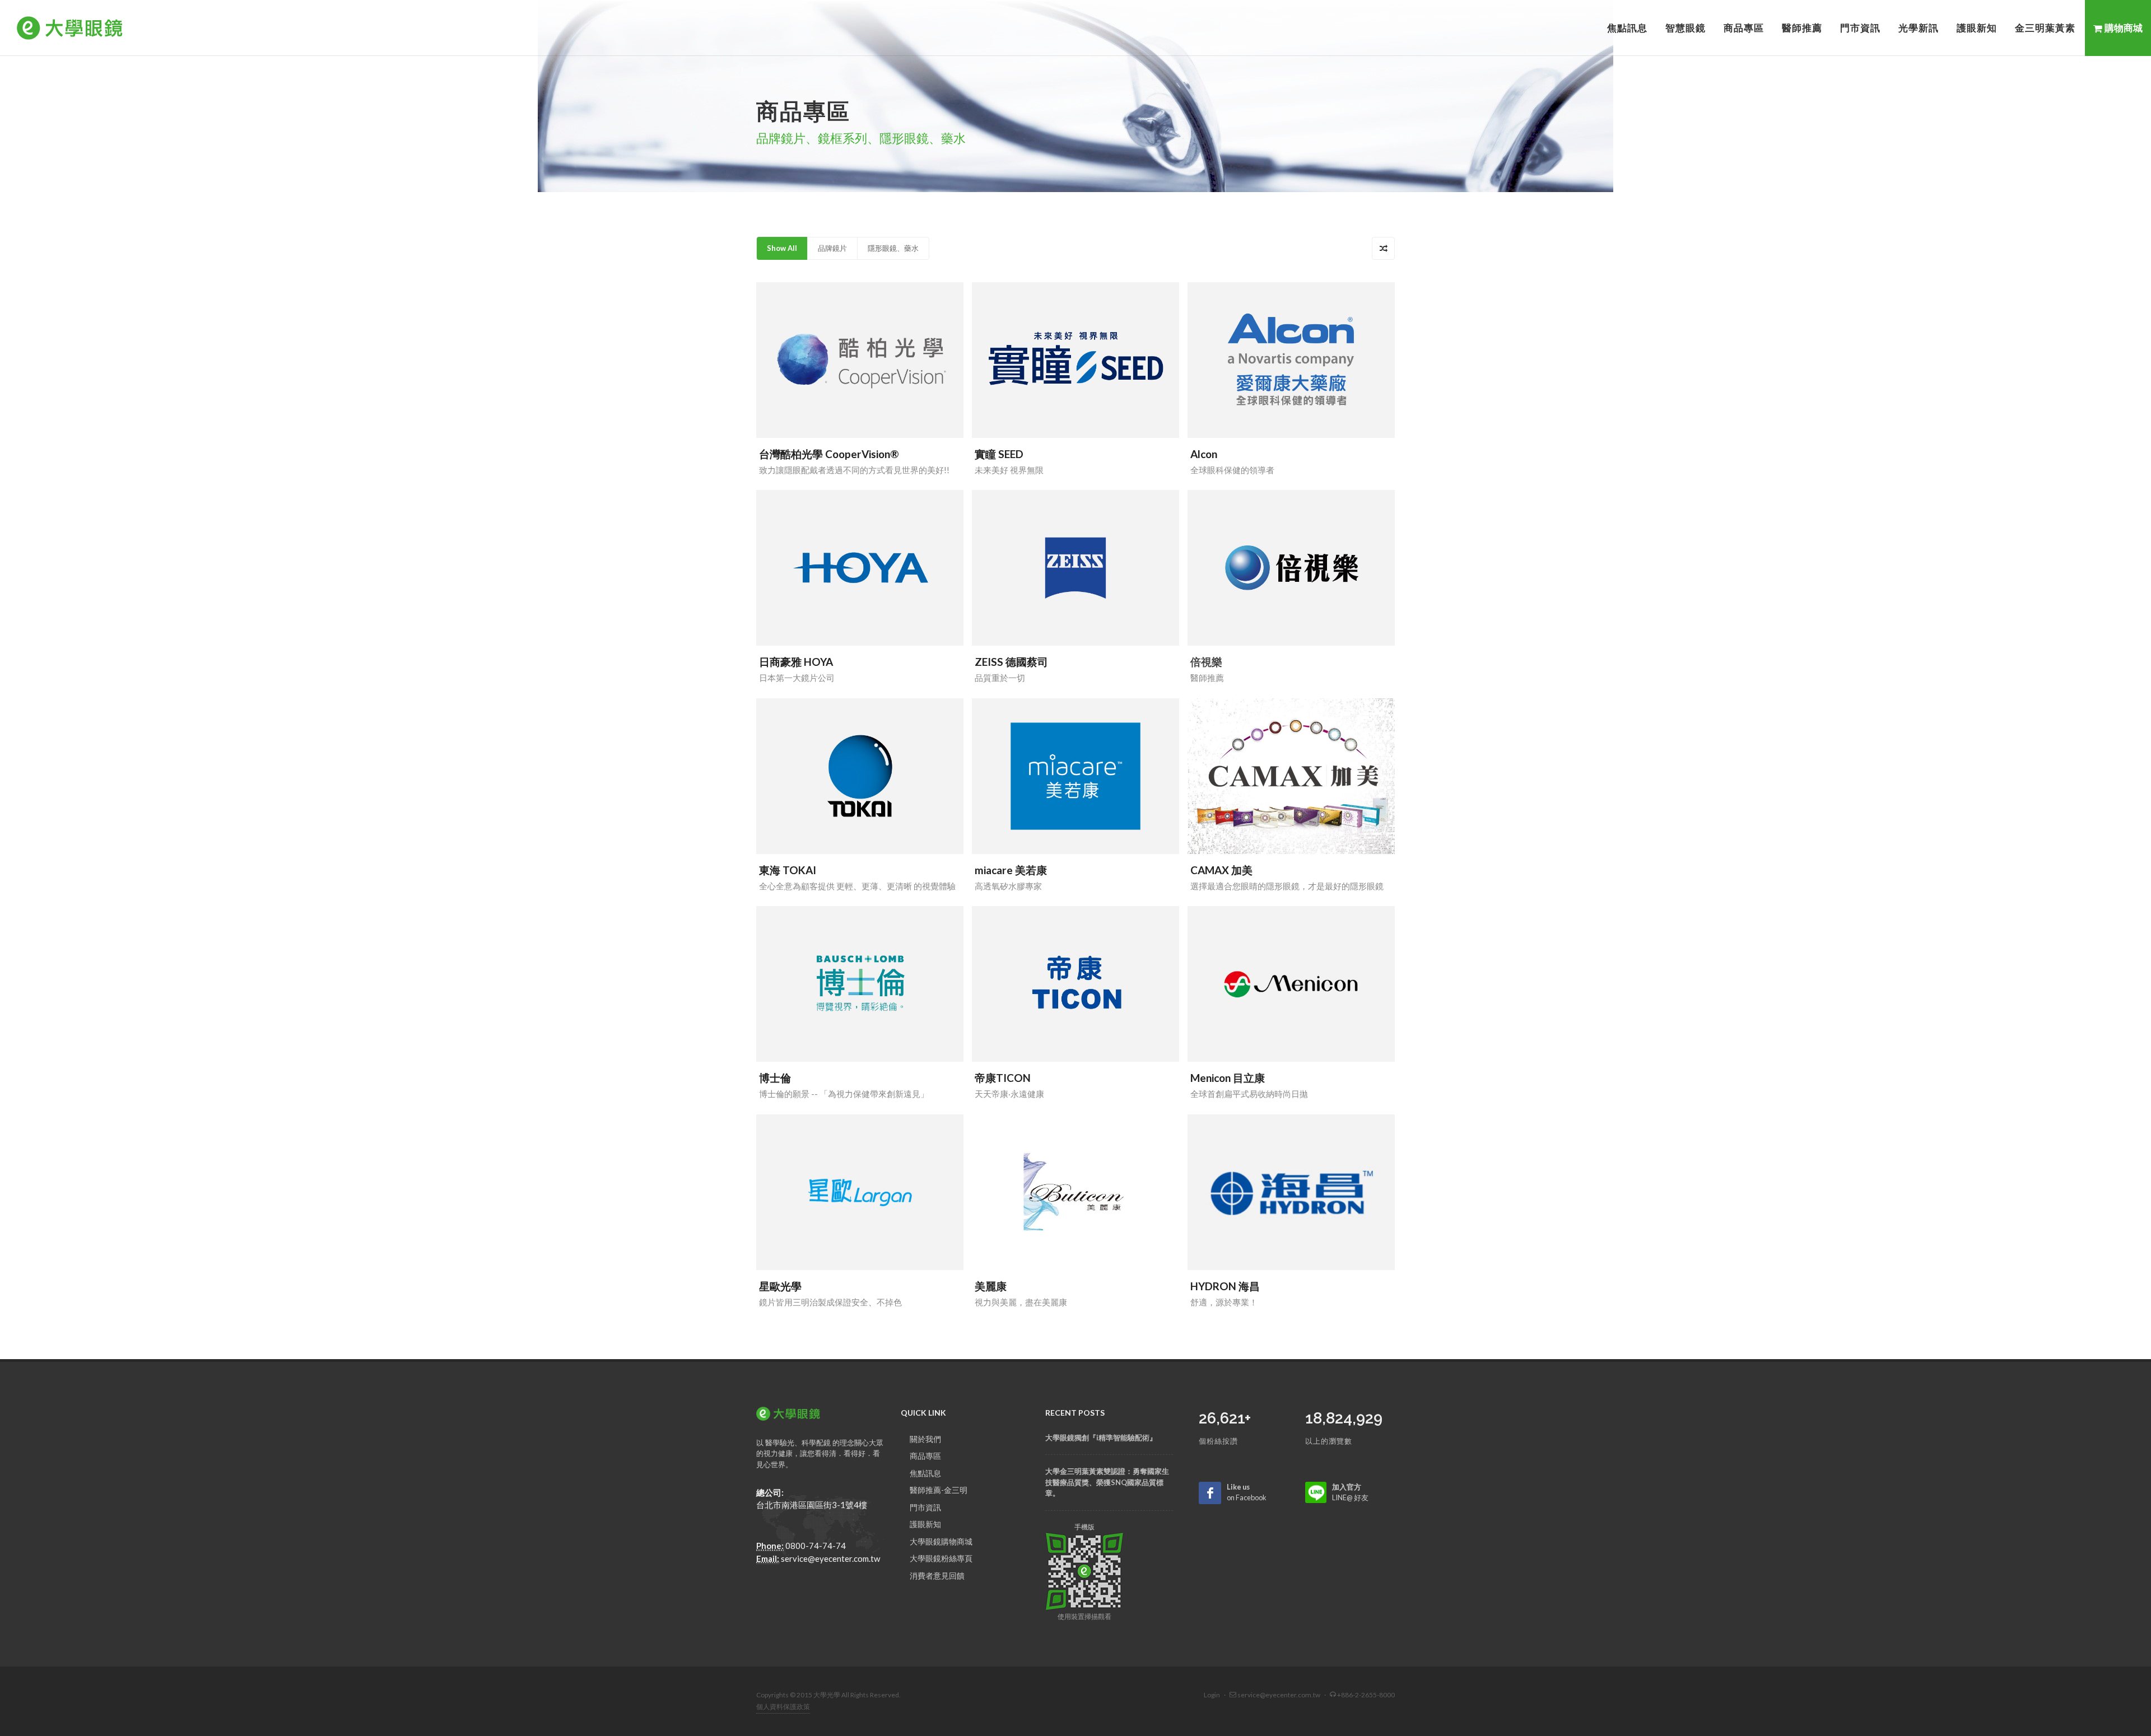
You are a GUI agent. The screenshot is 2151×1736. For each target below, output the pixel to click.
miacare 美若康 (1011, 870)
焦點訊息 (925, 1473)
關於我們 (925, 1439)
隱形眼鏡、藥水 (893, 248)
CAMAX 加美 (1221, 870)
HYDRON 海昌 (1225, 1286)
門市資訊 (925, 1507)
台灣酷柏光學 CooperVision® (829, 454)
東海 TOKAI (788, 870)
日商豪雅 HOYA (796, 662)
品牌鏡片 (832, 248)
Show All (782, 248)
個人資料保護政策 (783, 1707)
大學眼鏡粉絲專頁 (941, 1558)
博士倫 (775, 1078)
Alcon (1204, 454)
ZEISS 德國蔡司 (1011, 662)
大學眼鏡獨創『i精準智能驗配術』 (1101, 1438)
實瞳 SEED (999, 454)
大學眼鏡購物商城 (941, 1541)
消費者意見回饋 (937, 1576)
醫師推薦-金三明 (939, 1490)
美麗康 (991, 1286)
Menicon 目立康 (1228, 1078)
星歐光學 (780, 1286)
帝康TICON (1003, 1078)
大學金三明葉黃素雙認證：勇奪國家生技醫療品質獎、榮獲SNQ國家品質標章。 (1107, 1482)
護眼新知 (925, 1524)
